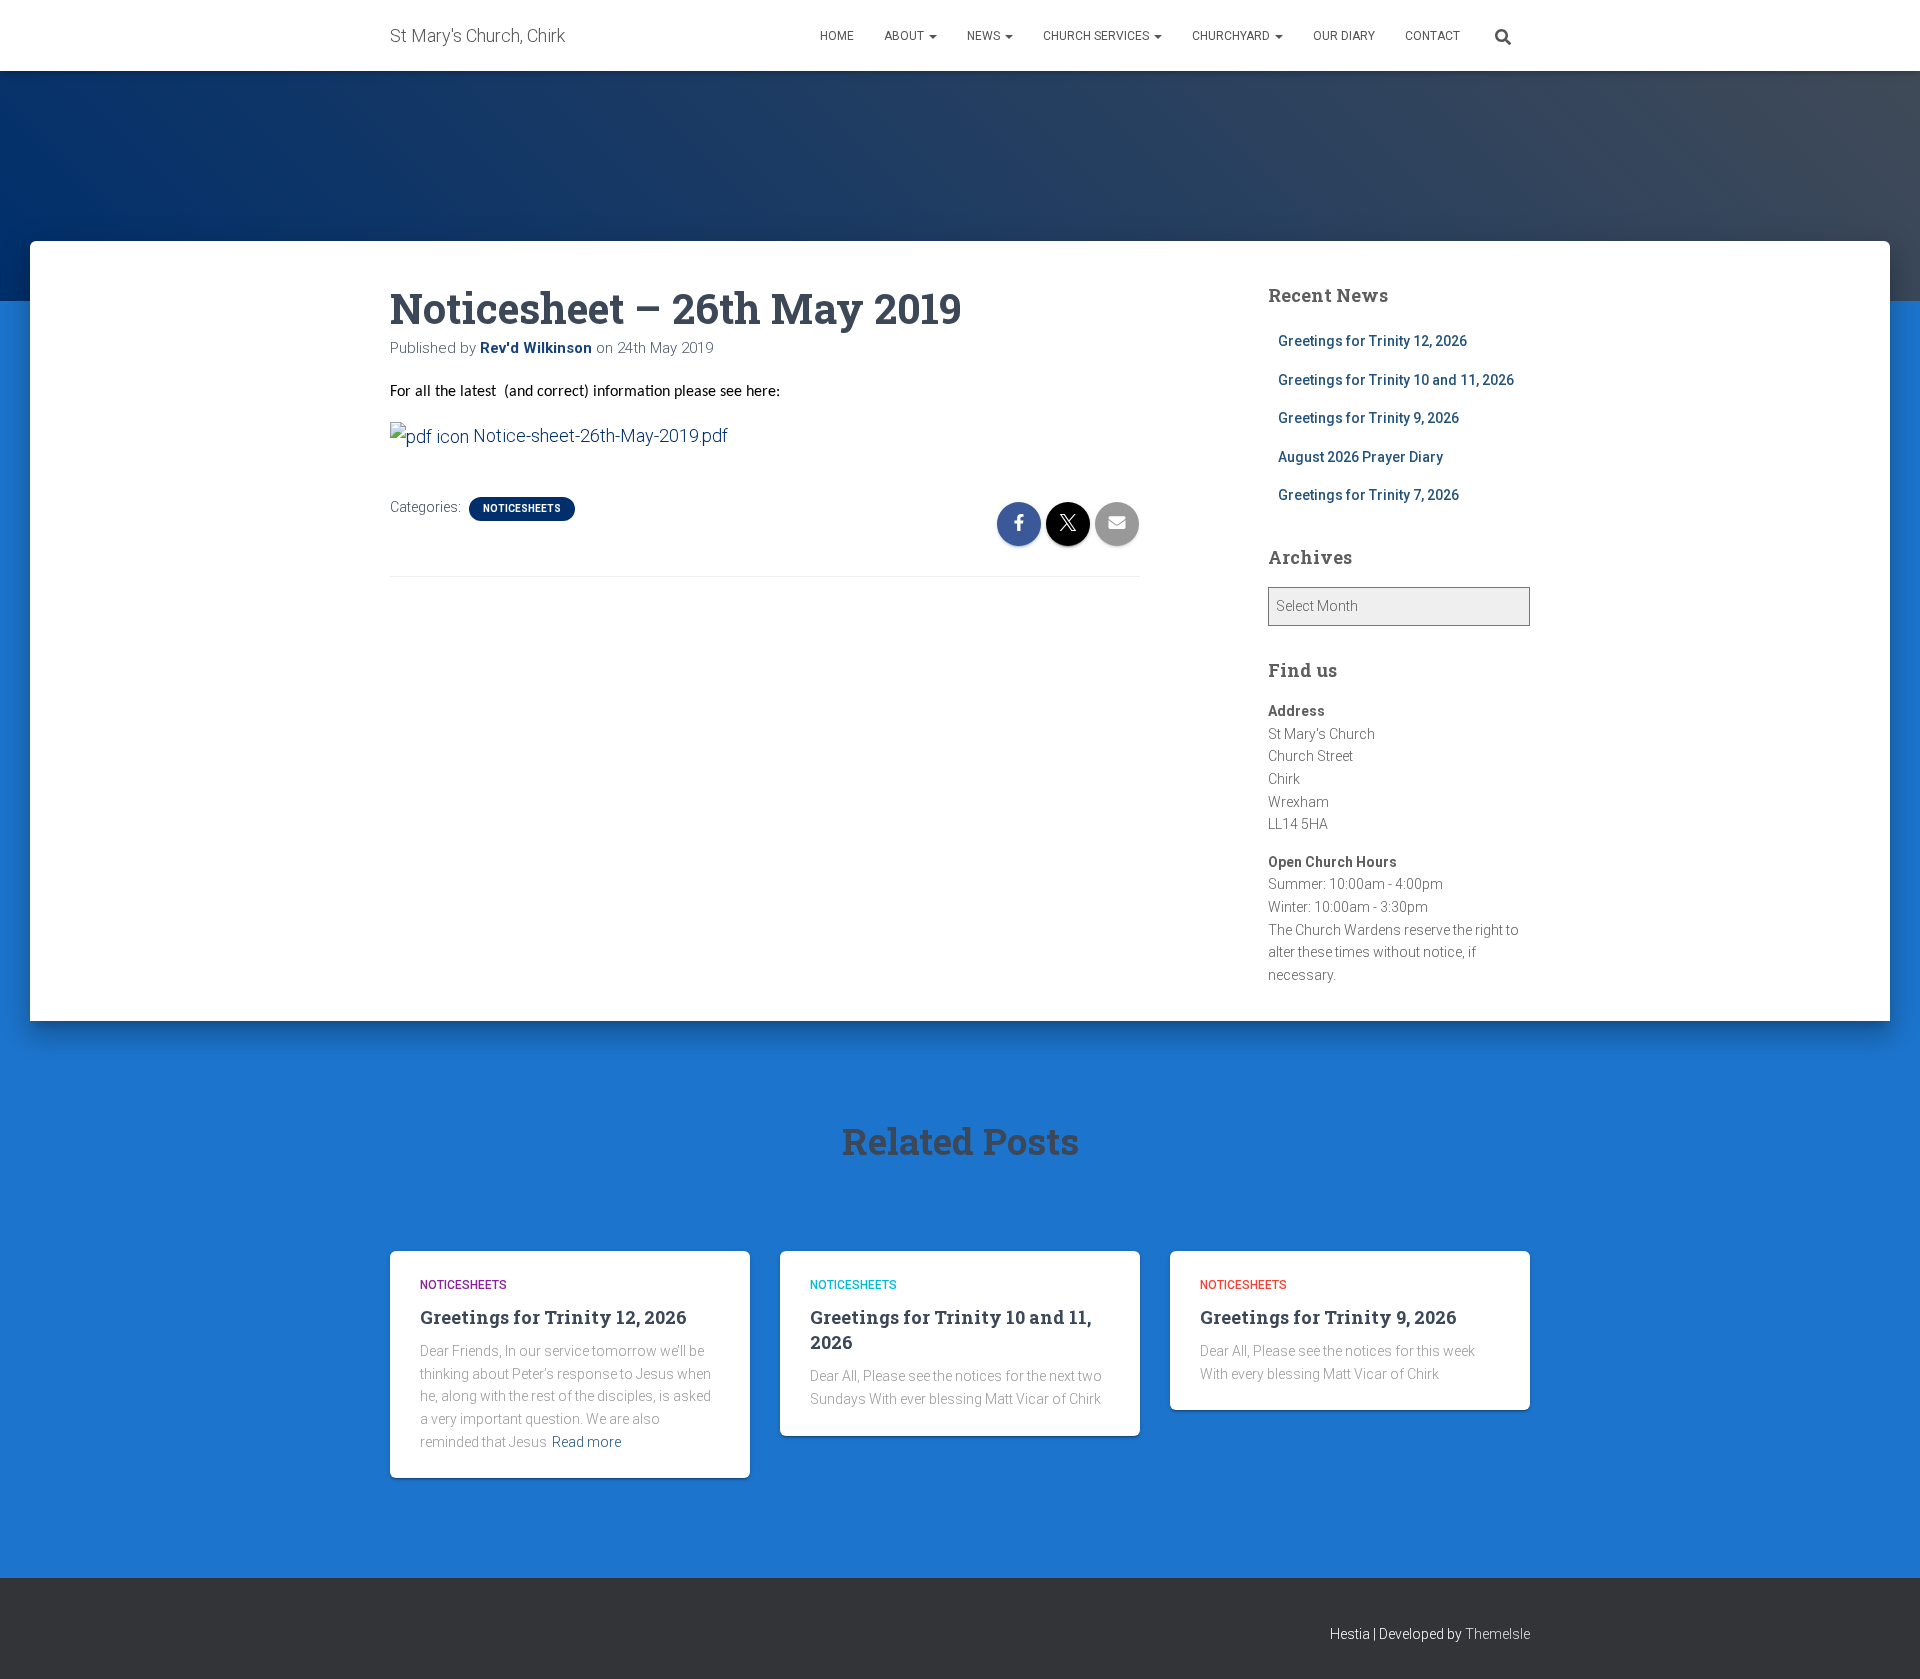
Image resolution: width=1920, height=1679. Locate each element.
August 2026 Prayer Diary (1360, 457)
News (985, 36)
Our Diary (1344, 36)
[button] (932, 36)
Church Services (1097, 36)
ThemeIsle (1497, 1634)
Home (837, 36)
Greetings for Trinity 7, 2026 (1368, 495)
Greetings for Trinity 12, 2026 (1372, 341)
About (905, 36)
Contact (1432, 36)
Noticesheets (522, 508)
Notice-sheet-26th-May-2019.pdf (598, 435)
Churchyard (1232, 36)
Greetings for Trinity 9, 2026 (1368, 418)
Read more (586, 1442)
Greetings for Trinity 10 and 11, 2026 (1396, 380)
